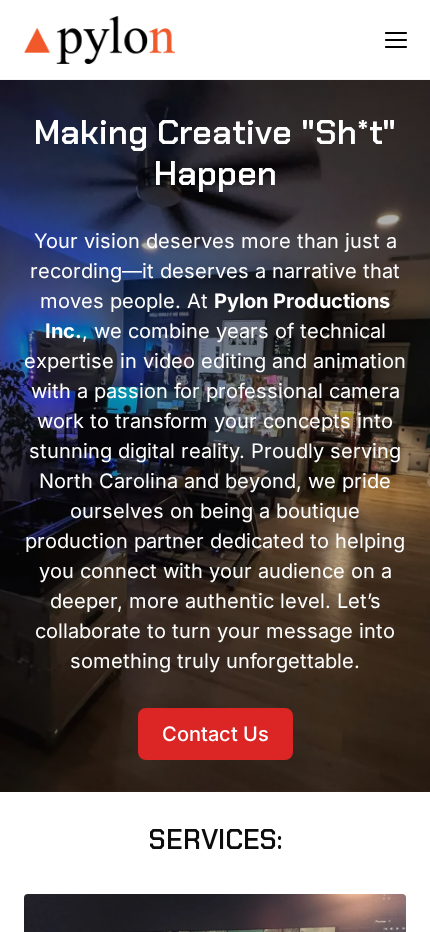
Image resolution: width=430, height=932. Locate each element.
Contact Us (215, 734)
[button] (396, 40)
